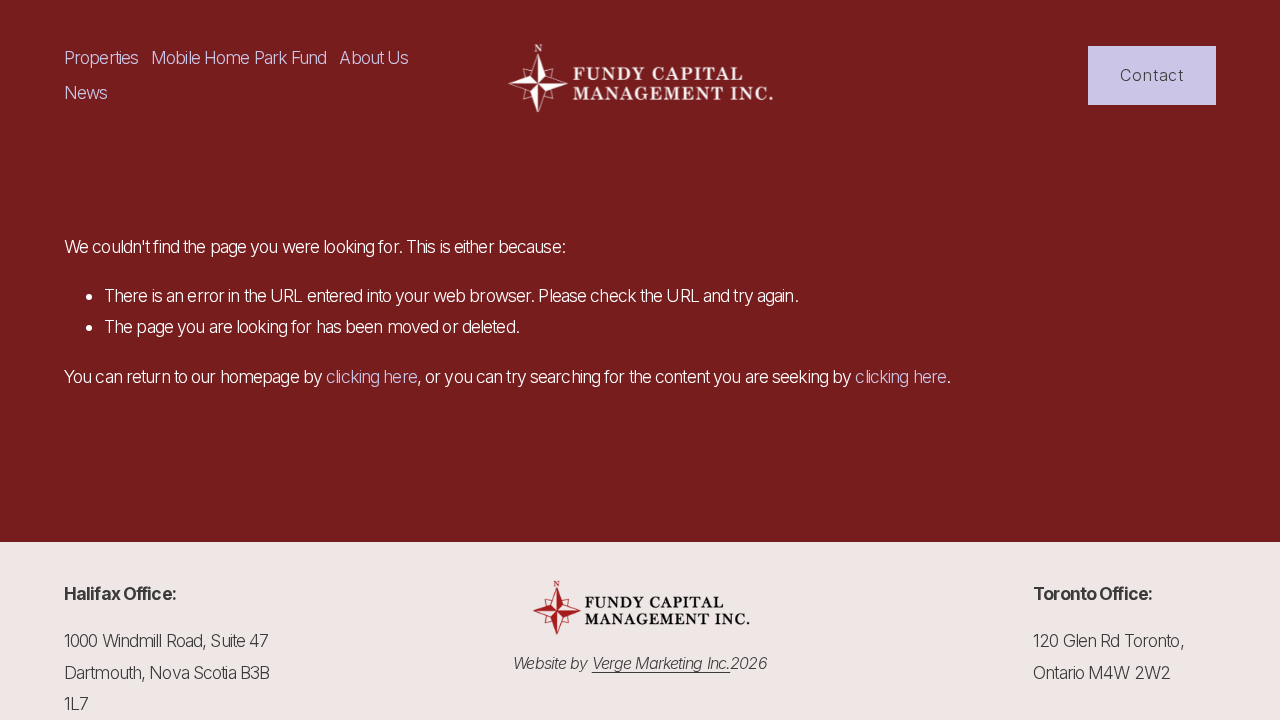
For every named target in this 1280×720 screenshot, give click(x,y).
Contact (1152, 75)
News (86, 92)
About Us (373, 57)
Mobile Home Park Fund (239, 57)
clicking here (371, 376)
